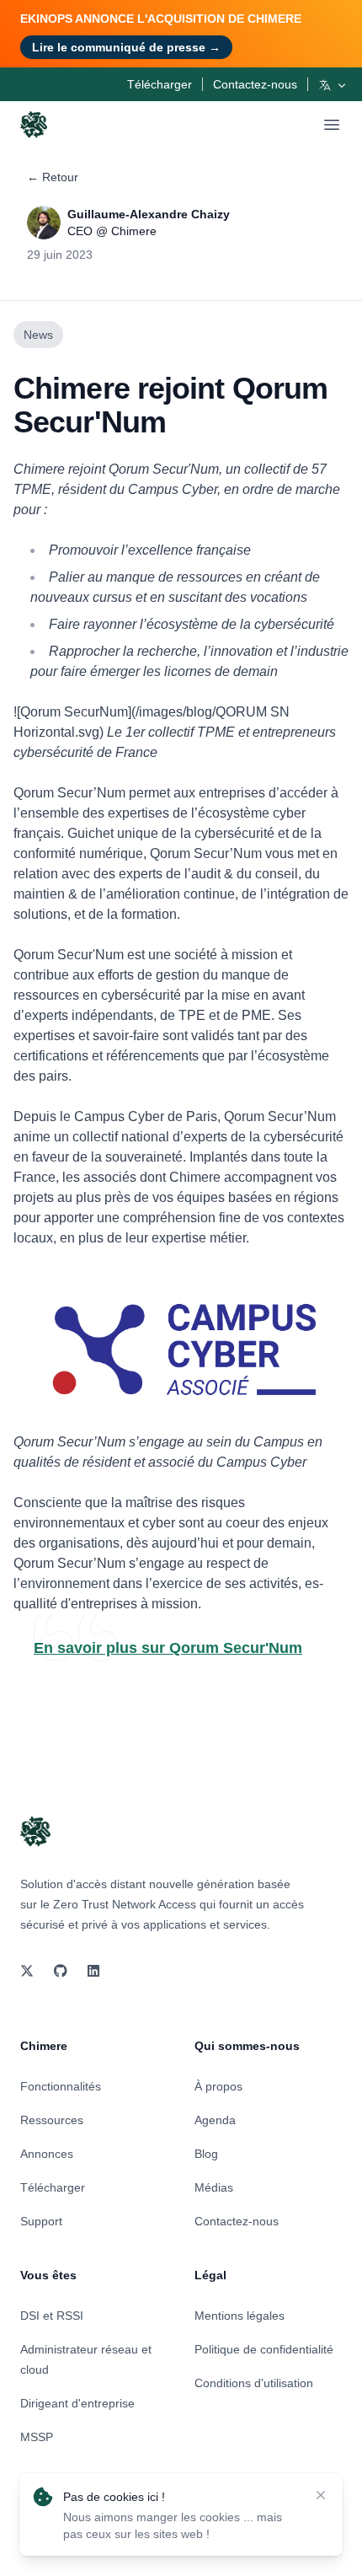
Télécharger (160, 84)
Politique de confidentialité (264, 2349)
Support (41, 2221)
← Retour (53, 177)
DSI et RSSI (52, 2316)
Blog (206, 2154)
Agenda (215, 2120)
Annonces (47, 2154)
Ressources (52, 2120)
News (38, 335)
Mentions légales (240, 2316)
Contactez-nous (255, 84)
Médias (214, 2187)
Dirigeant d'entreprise (77, 2403)
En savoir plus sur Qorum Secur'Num (168, 1648)
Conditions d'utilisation (254, 2383)
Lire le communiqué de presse (126, 47)
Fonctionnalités (61, 2086)
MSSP (37, 2437)
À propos (218, 2086)
